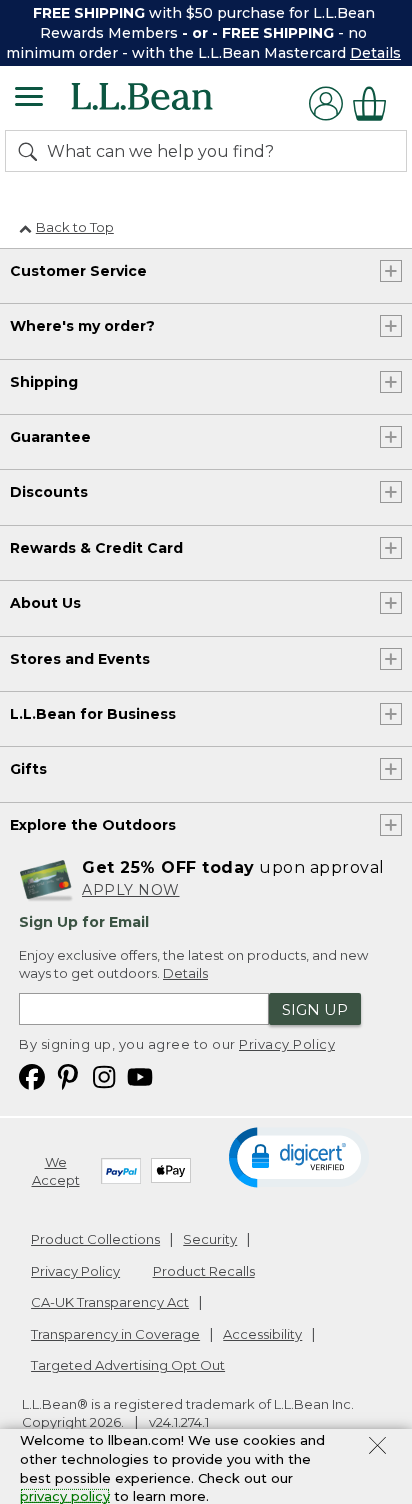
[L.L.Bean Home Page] (169, 103)
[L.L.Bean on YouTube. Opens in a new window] (140, 1076)
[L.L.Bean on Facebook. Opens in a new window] (32, 1076)
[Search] (32, 151)
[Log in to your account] (326, 103)
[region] (206, 33)
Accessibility (262, 1334)
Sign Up (315, 1009)
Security (210, 1239)
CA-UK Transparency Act (110, 1302)
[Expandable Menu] (29, 99)
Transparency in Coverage (115, 1334)
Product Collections (95, 1239)
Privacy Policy (287, 1044)
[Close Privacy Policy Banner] (377, 1448)
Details (375, 53)
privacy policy (65, 1496)
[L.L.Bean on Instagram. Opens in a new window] (104, 1076)
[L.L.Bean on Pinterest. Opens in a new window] (68, 1076)
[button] (299, 1156)
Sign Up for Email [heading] (84, 922)
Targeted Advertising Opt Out (128, 1365)
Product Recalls (204, 1271)
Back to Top (75, 227)
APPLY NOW (131, 890)
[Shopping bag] (375, 103)
